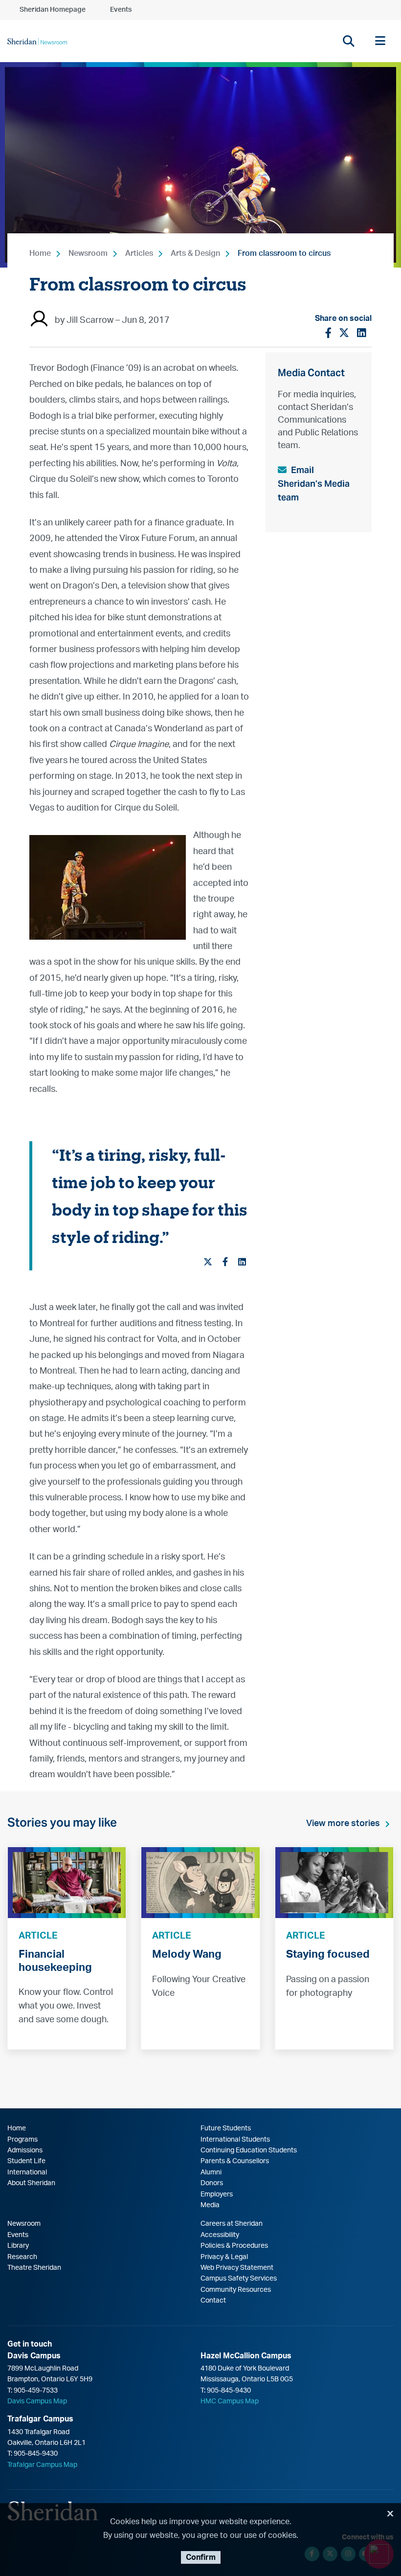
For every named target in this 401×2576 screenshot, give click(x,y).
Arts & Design (195, 253)
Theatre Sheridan (34, 2268)
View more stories (343, 1824)
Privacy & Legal (224, 2257)
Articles (139, 253)
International (27, 2172)
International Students (235, 2140)
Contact (213, 2301)
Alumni (211, 2172)
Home (40, 253)
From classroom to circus (284, 253)
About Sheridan (31, 2183)
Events (121, 10)
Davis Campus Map (37, 2401)
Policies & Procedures (234, 2246)
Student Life (26, 2161)
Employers (217, 2194)
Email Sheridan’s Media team (314, 484)
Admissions (25, 2150)
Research (22, 2257)
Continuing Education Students (249, 2150)
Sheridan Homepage (53, 10)
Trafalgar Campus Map (42, 2465)
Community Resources (236, 2290)
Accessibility (220, 2235)
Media (210, 2205)
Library (18, 2246)
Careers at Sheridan (232, 2224)
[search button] (348, 41)
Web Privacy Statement (237, 2268)
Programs (22, 2140)
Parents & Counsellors (235, 2161)
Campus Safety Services (239, 2279)
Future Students (226, 2128)
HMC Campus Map (230, 2401)
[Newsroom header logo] (37, 41)
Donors (212, 2183)
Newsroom (88, 253)
